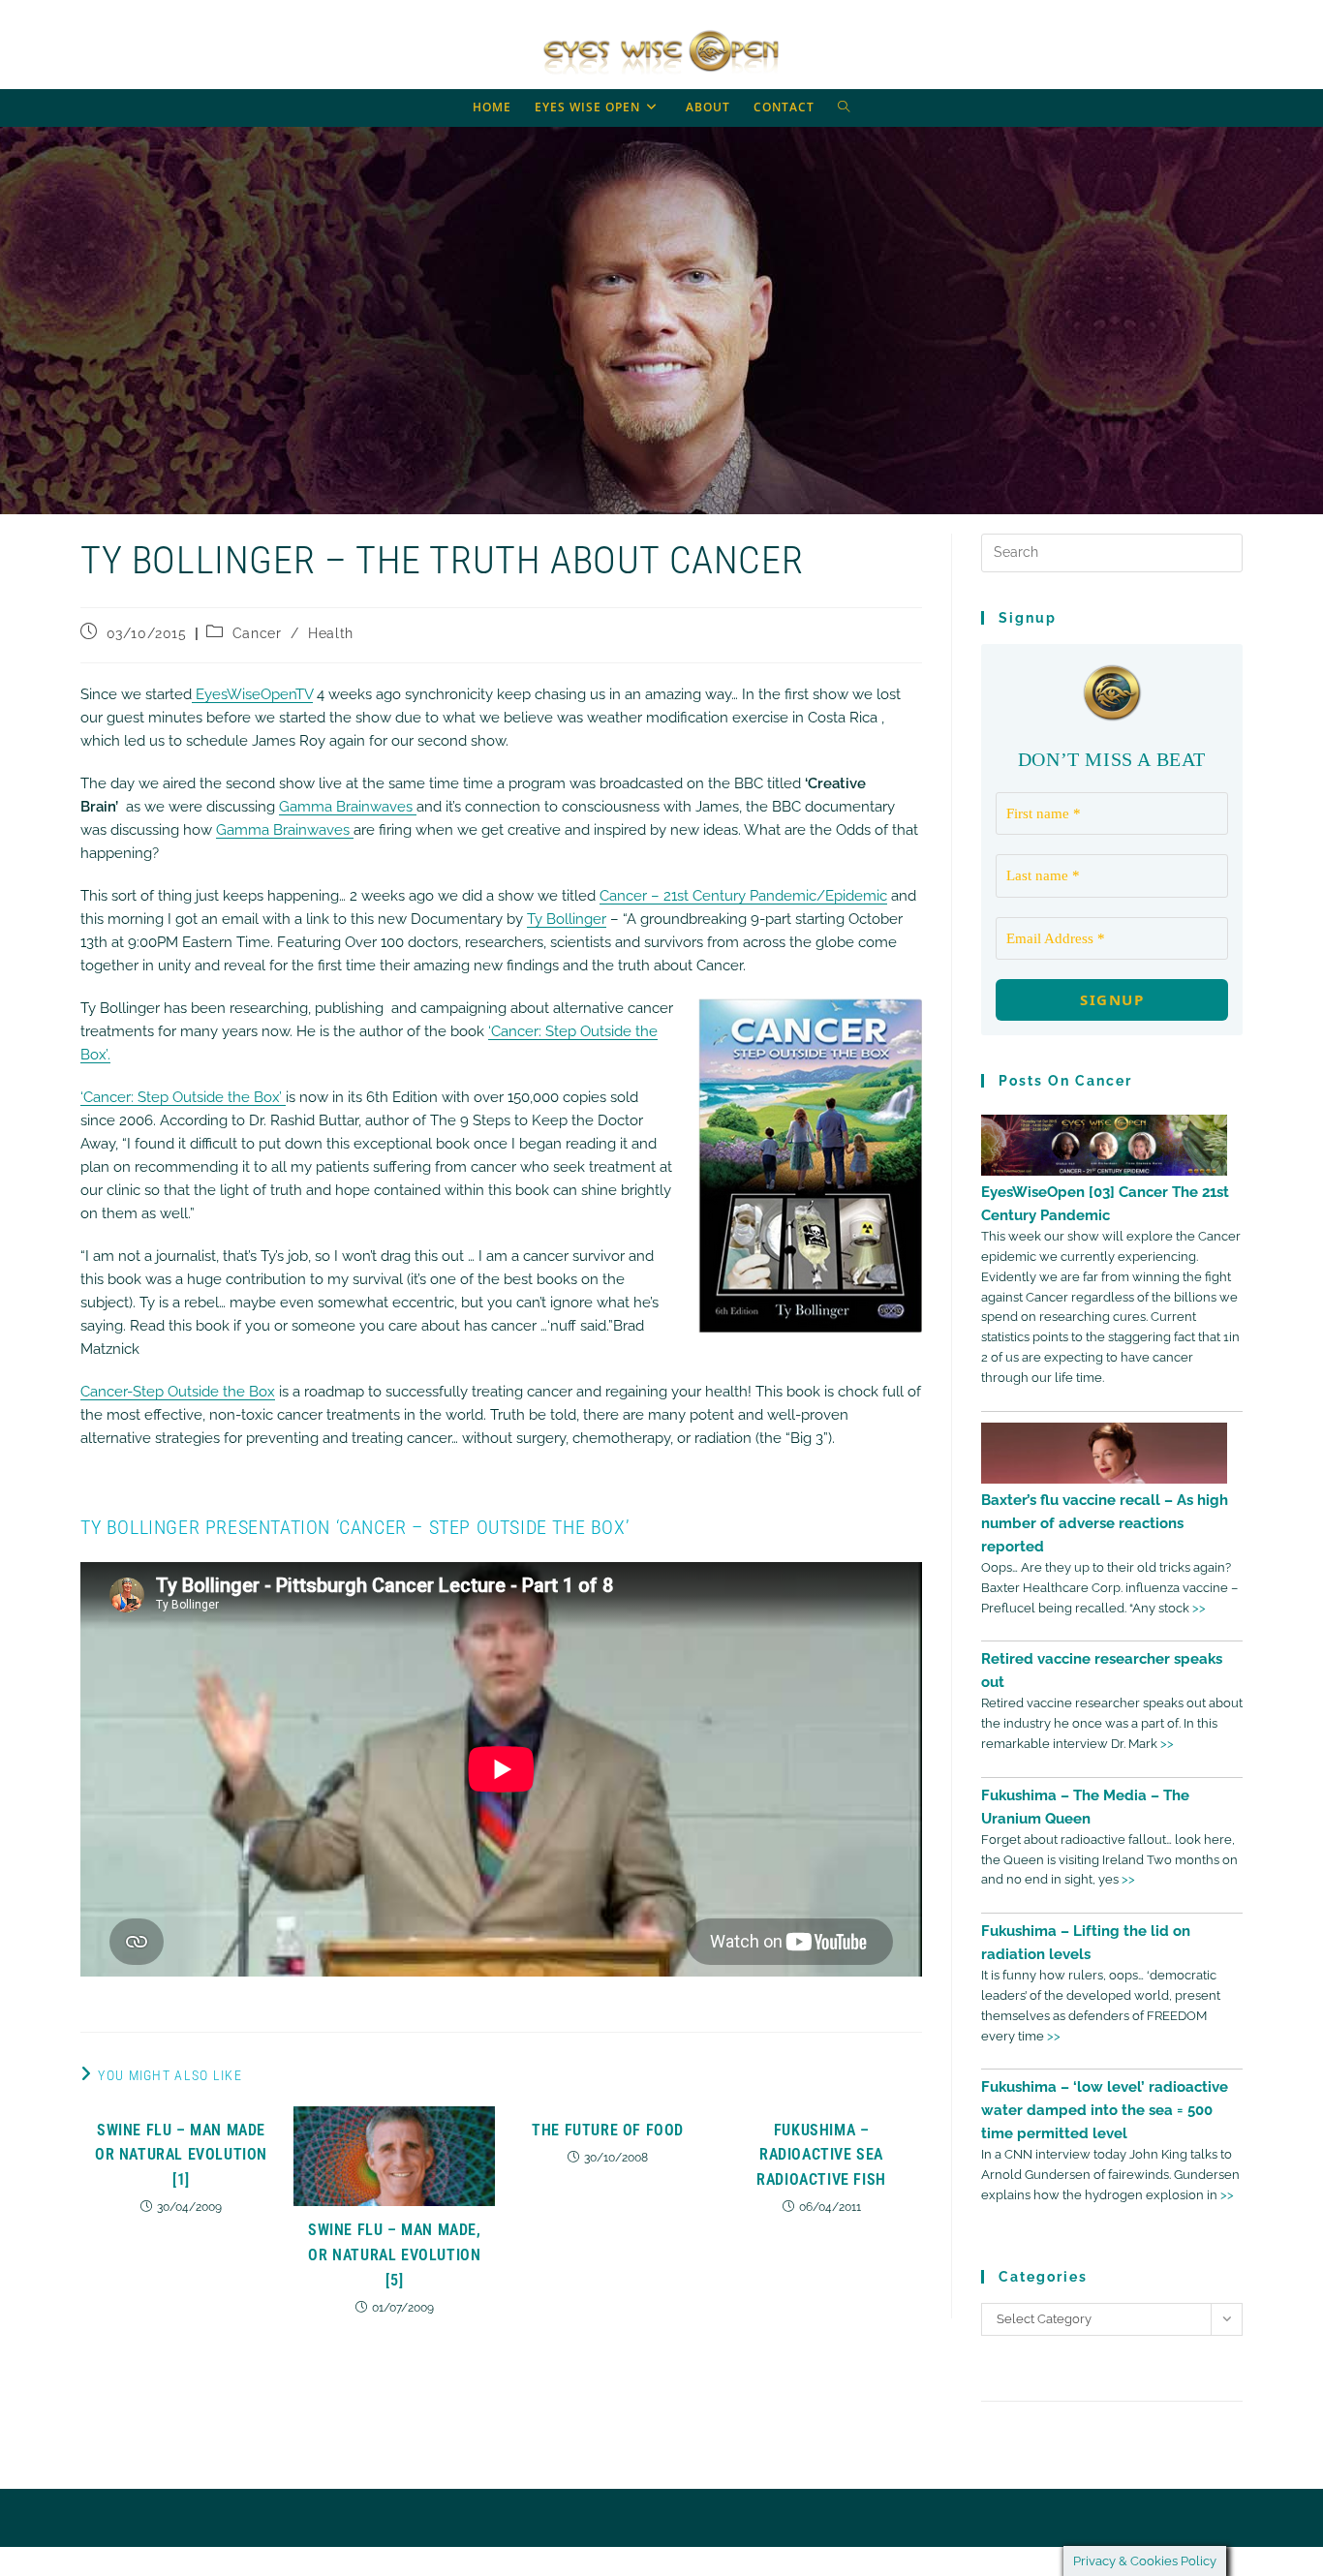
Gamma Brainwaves (348, 807)
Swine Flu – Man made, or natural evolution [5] (395, 2254)
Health (331, 633)
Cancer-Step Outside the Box (178, 1392)
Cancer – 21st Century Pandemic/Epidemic (743, 896)
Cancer (257, 633)
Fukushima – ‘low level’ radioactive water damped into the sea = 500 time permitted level (1105, 2110)
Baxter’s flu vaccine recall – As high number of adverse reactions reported (1105, 1523)
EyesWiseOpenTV (252, 694)
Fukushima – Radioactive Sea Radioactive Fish (821, 2155)
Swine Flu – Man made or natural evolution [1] (181, 2155)
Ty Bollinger (567, 919)
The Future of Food (608, 2130)
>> (1199, 1608)
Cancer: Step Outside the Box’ (185, 1097)
